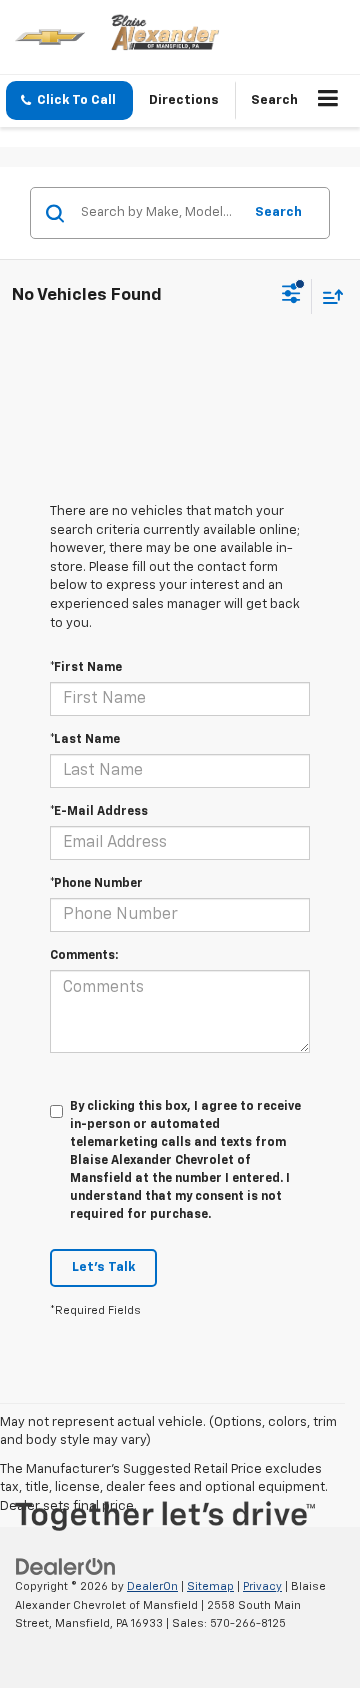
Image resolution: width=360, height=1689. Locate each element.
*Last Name (85, 740)
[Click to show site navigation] (328, 101)
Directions (184, 100)
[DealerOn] (66, 1566)
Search (278, 212)
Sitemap (210, 1586)
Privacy (262, 1586)
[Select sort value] (328, 296)
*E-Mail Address (99, 812)
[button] (69, 100)
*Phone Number (96, 884)
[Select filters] (291, 296)
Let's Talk (103, 1267)
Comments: (84, 956)
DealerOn (152, 1586)
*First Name (86, 668)
